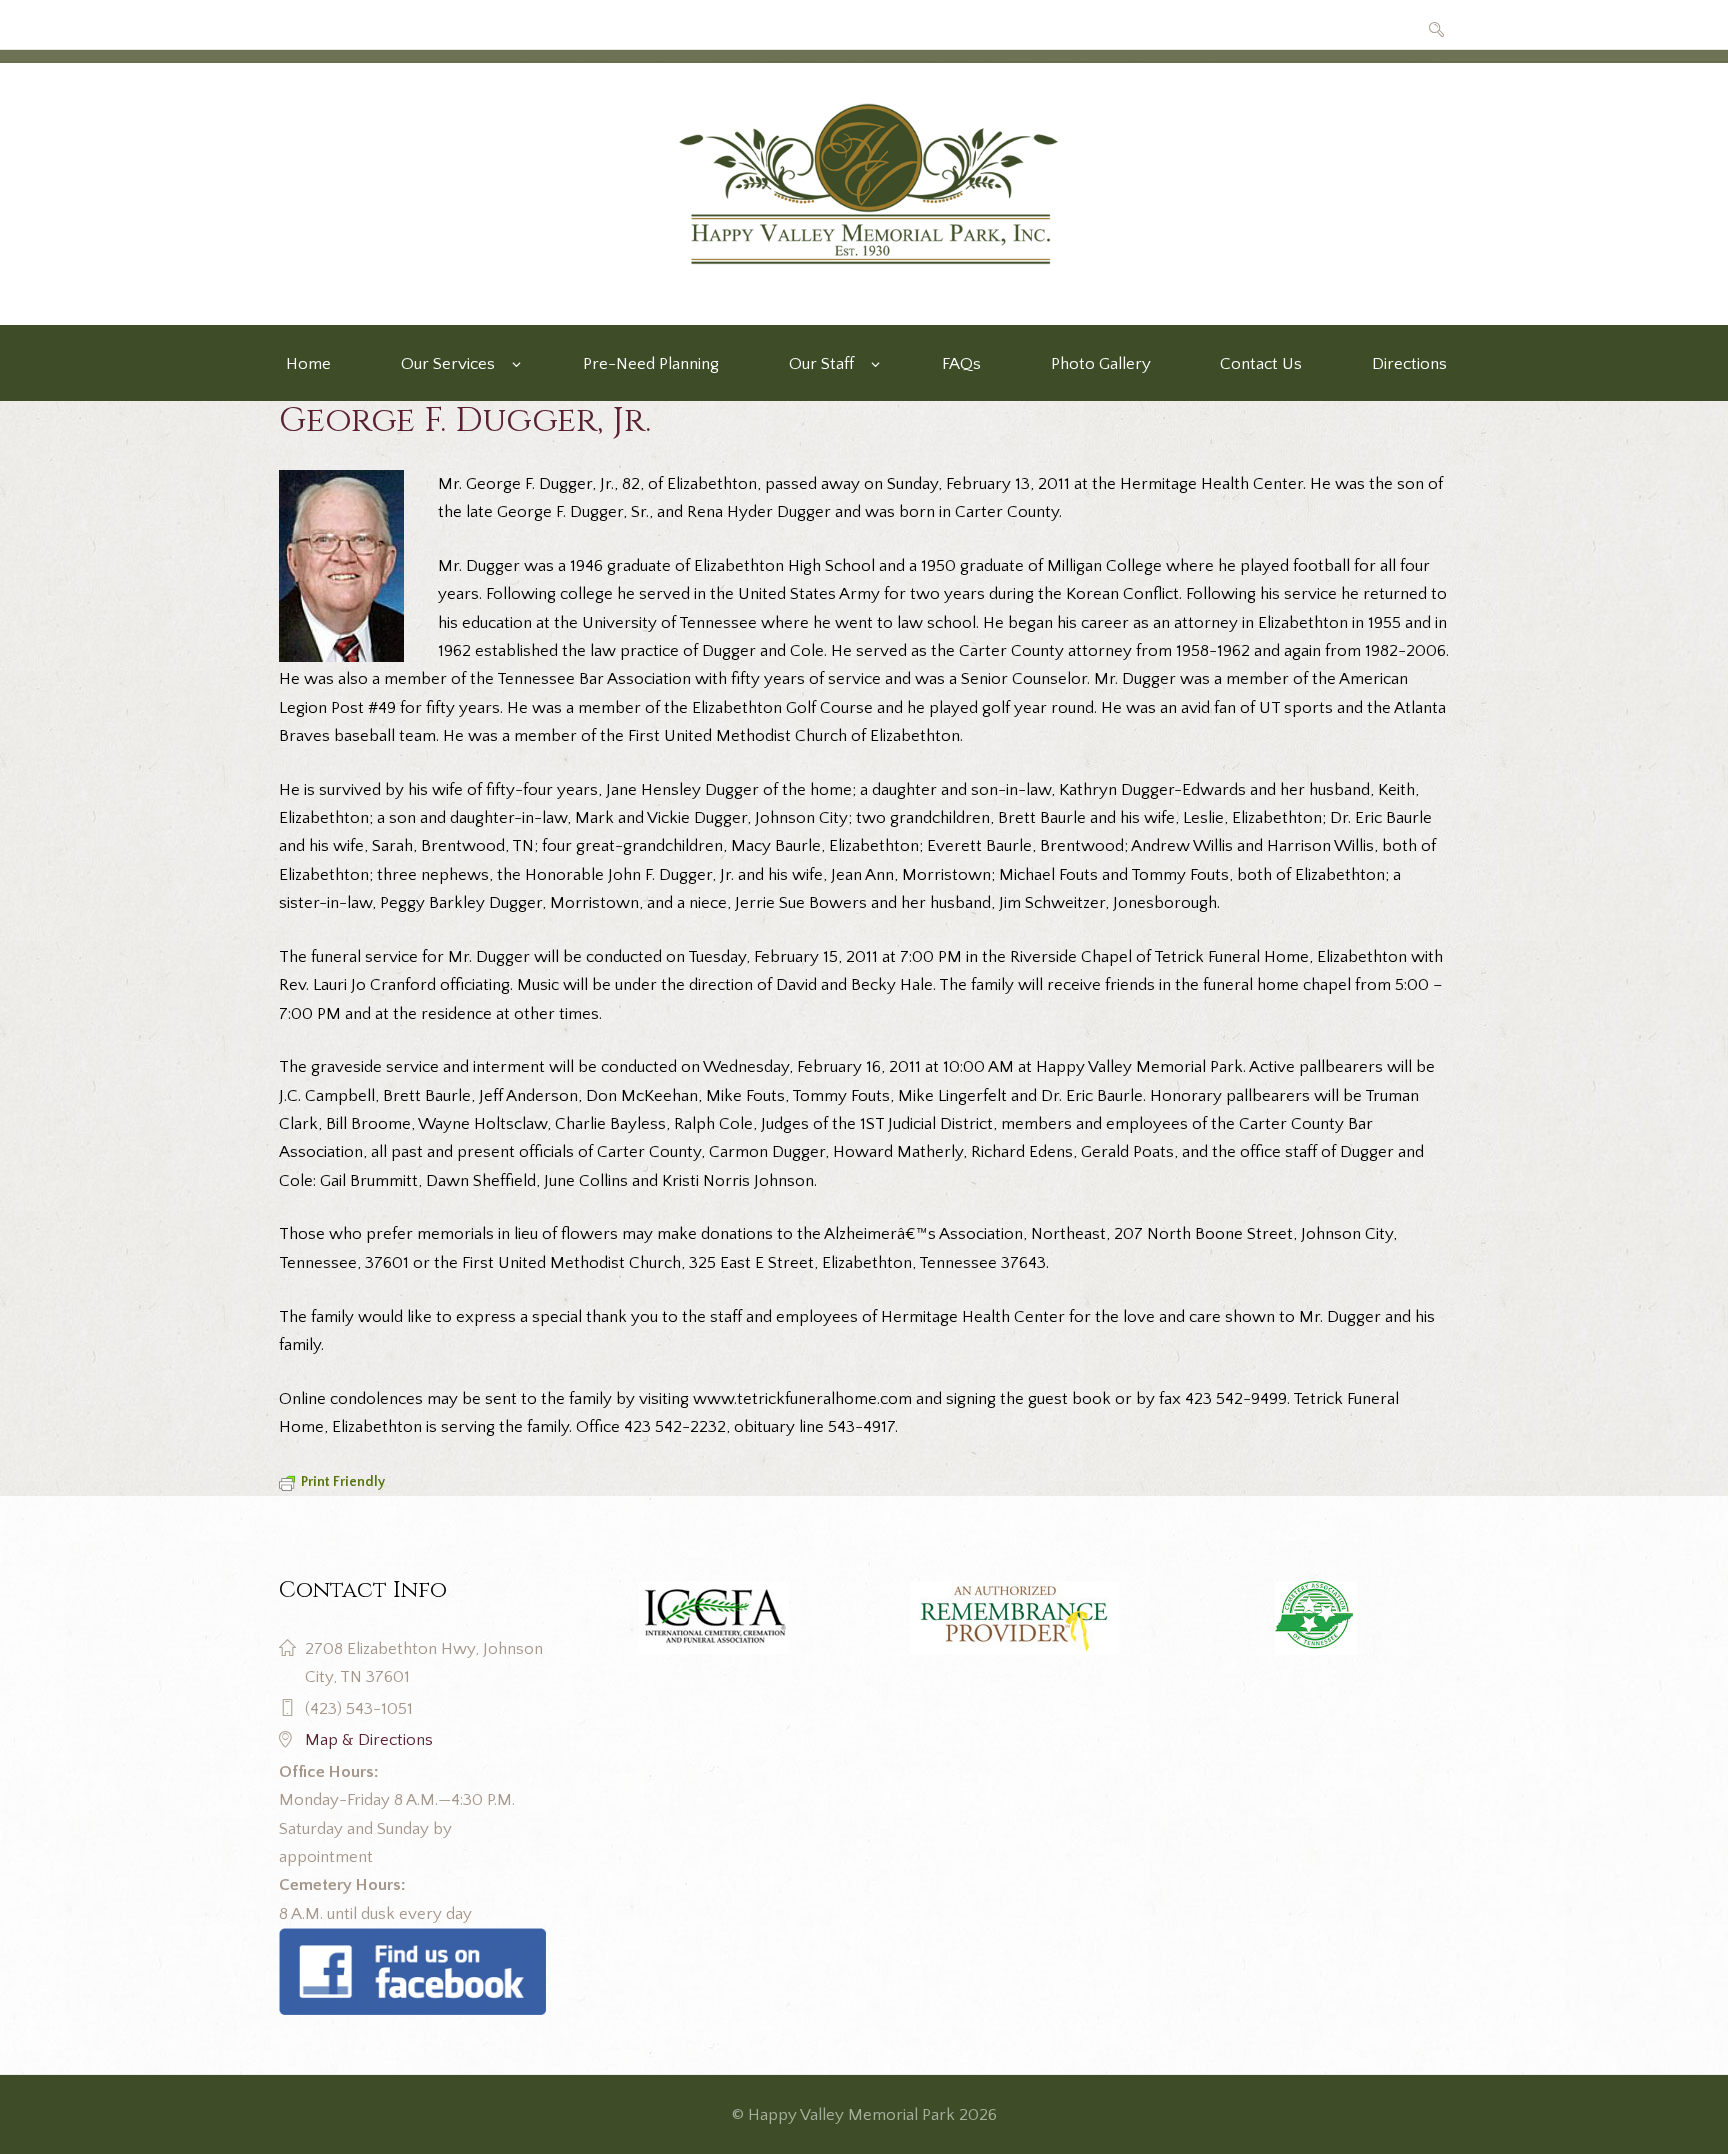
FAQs (961, 364)
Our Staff (821, 364)
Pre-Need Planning (651, 364)
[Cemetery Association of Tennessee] (1315, 1618)
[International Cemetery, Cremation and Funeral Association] (412, 1942)
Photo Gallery (1101, 364)
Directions (1409, 364)
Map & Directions (369, 1740)
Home (308, 364)
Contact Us (1261, 364)
